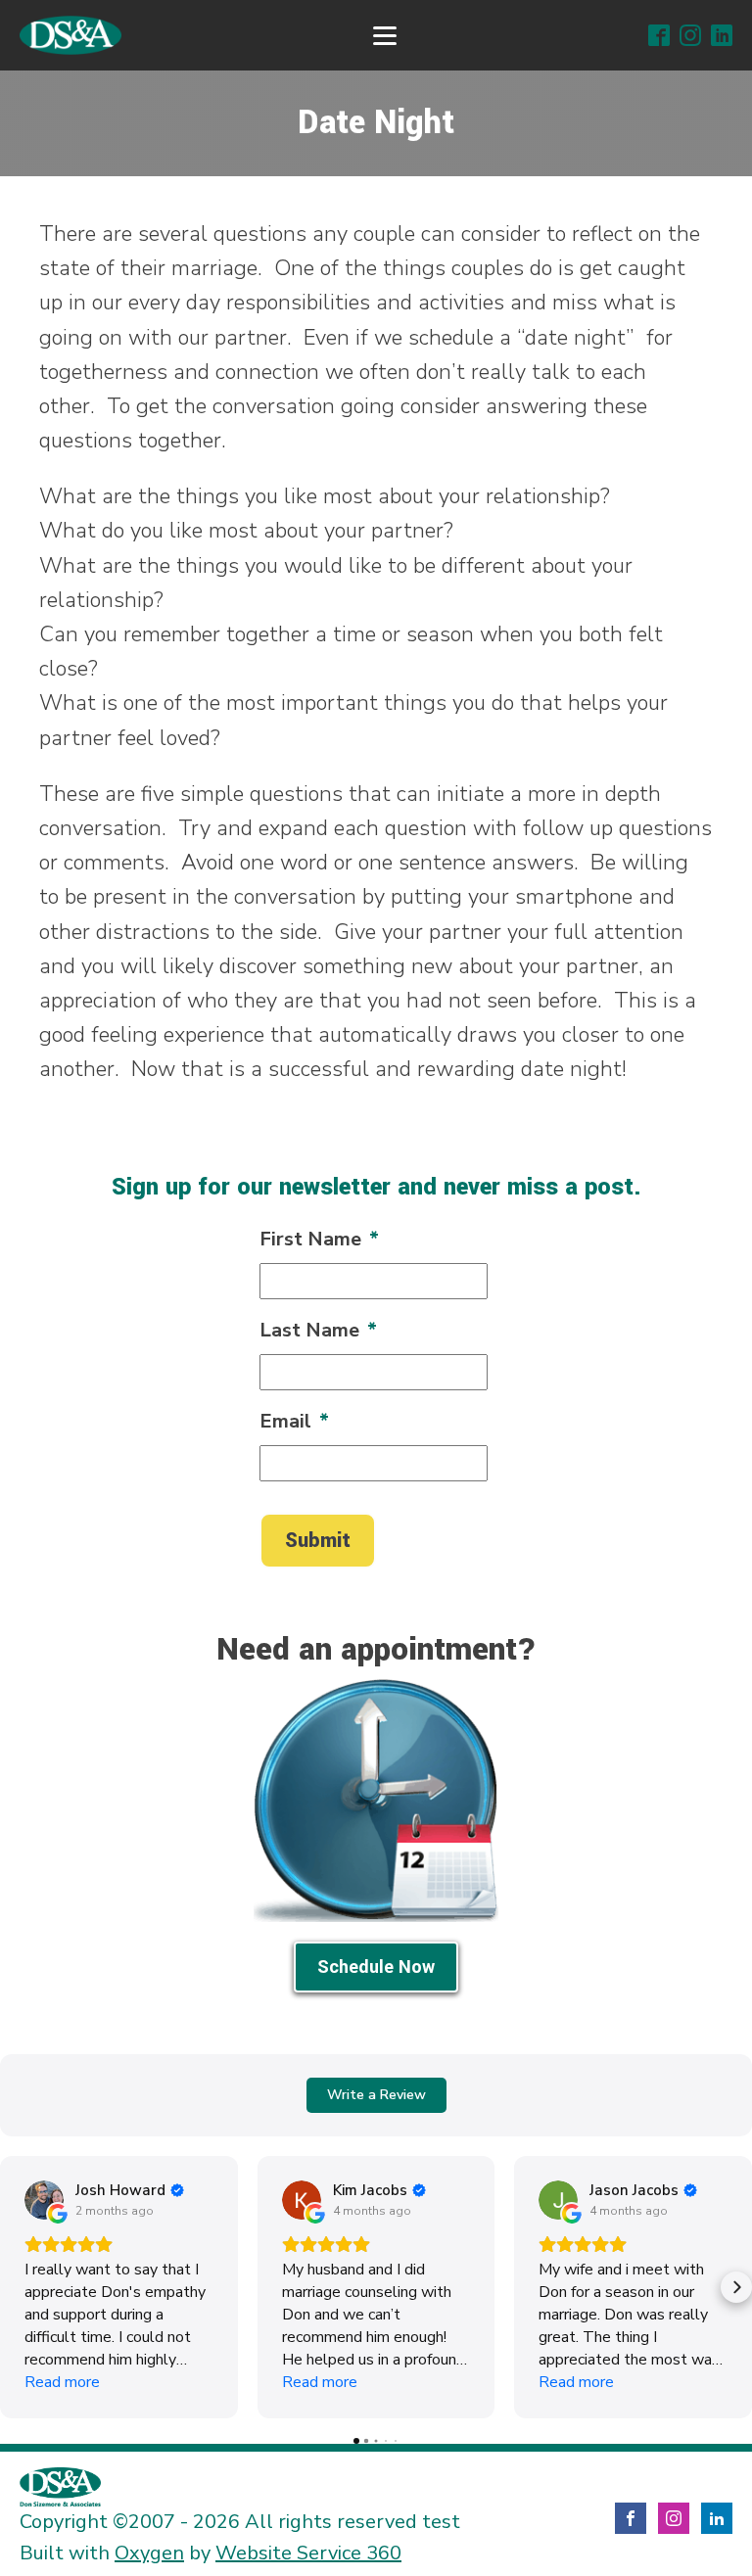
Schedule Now (376, 1967)
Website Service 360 (308, 2553)
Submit (318, 1541)
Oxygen (149, 2553)
